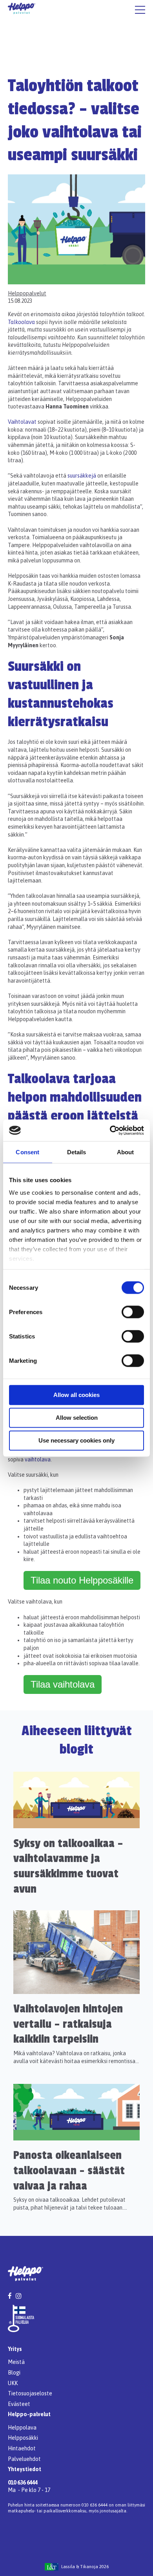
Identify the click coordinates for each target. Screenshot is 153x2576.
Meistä (16, 2362)
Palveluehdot (24, 2459)
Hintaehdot (22, 2448)
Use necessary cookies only (76, 1440)
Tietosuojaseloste (30, 2393)
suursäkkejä (82, 476)
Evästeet (19, 2404)
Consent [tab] (27, 1152)
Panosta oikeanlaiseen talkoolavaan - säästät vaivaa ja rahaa (69, 2170)
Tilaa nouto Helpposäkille (82, 1580)
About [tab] (126, 1152)
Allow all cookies (76, 1395)
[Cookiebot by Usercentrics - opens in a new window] (110, 1130)
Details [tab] (77, 1152)
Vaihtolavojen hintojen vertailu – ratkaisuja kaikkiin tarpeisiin (68, 2024)
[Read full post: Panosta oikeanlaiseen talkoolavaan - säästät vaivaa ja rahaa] (76, 2138)
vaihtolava (38, 1459)
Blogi (14, 2373)
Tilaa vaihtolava (63, 1684)
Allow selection (77, 1418)
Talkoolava (22, 322)
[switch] (133, 1312)
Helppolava (22, 2428)
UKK (13, 2383)
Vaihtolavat (22, 422)
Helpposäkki (23, 2438)
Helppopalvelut (27, 293)
